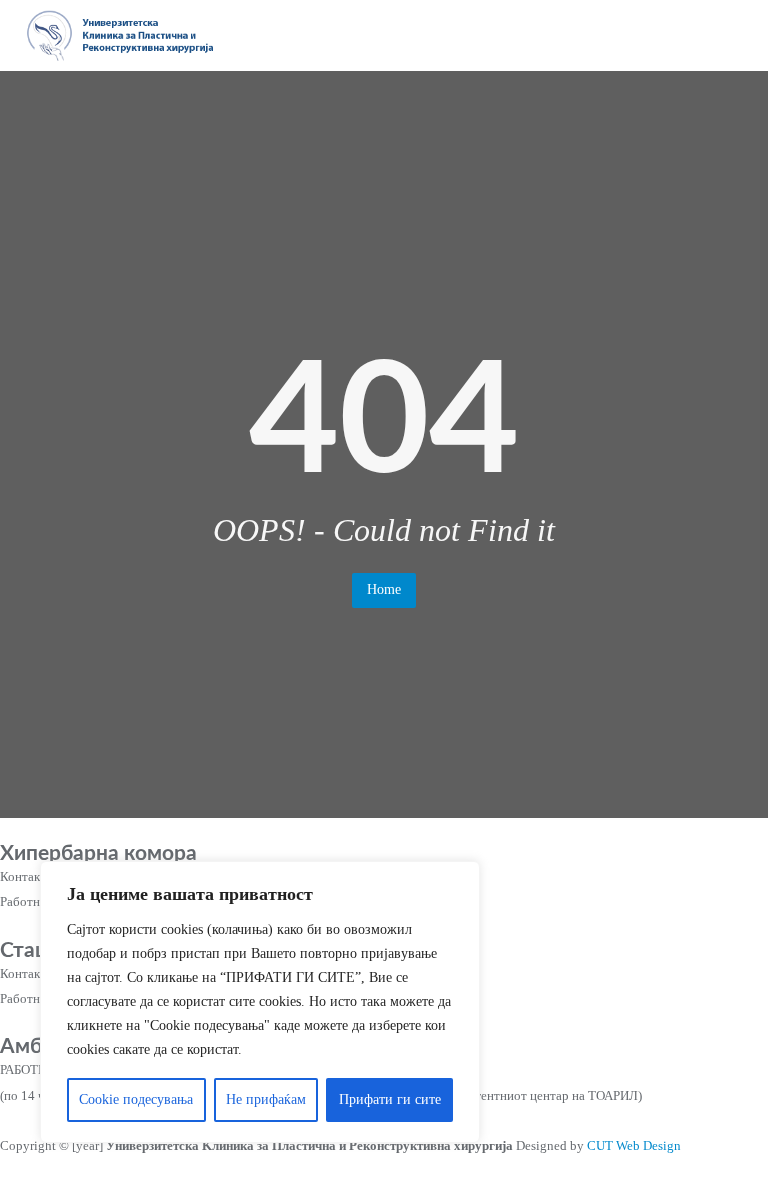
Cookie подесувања (136, 1099)
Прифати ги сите (390, 1099)
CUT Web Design (634, 1145)
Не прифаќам (266, 1099)
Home (384, 589)
